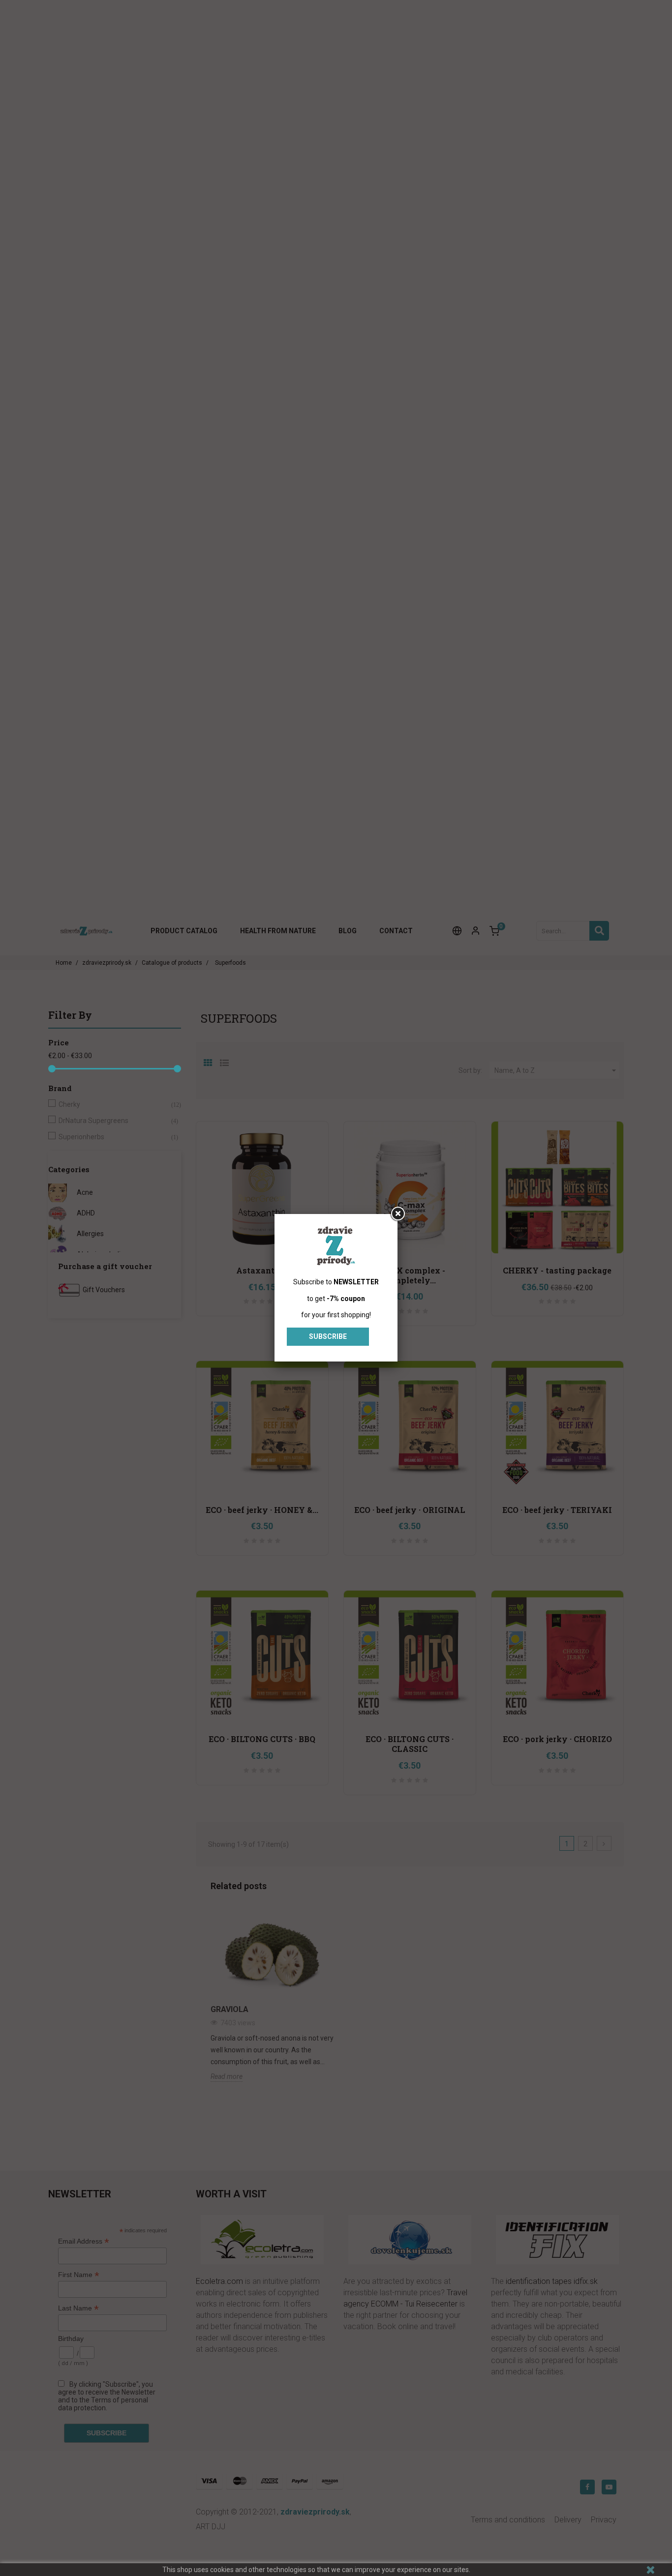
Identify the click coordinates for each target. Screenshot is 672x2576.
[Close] (397, 1214)
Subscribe (328, 1336)
